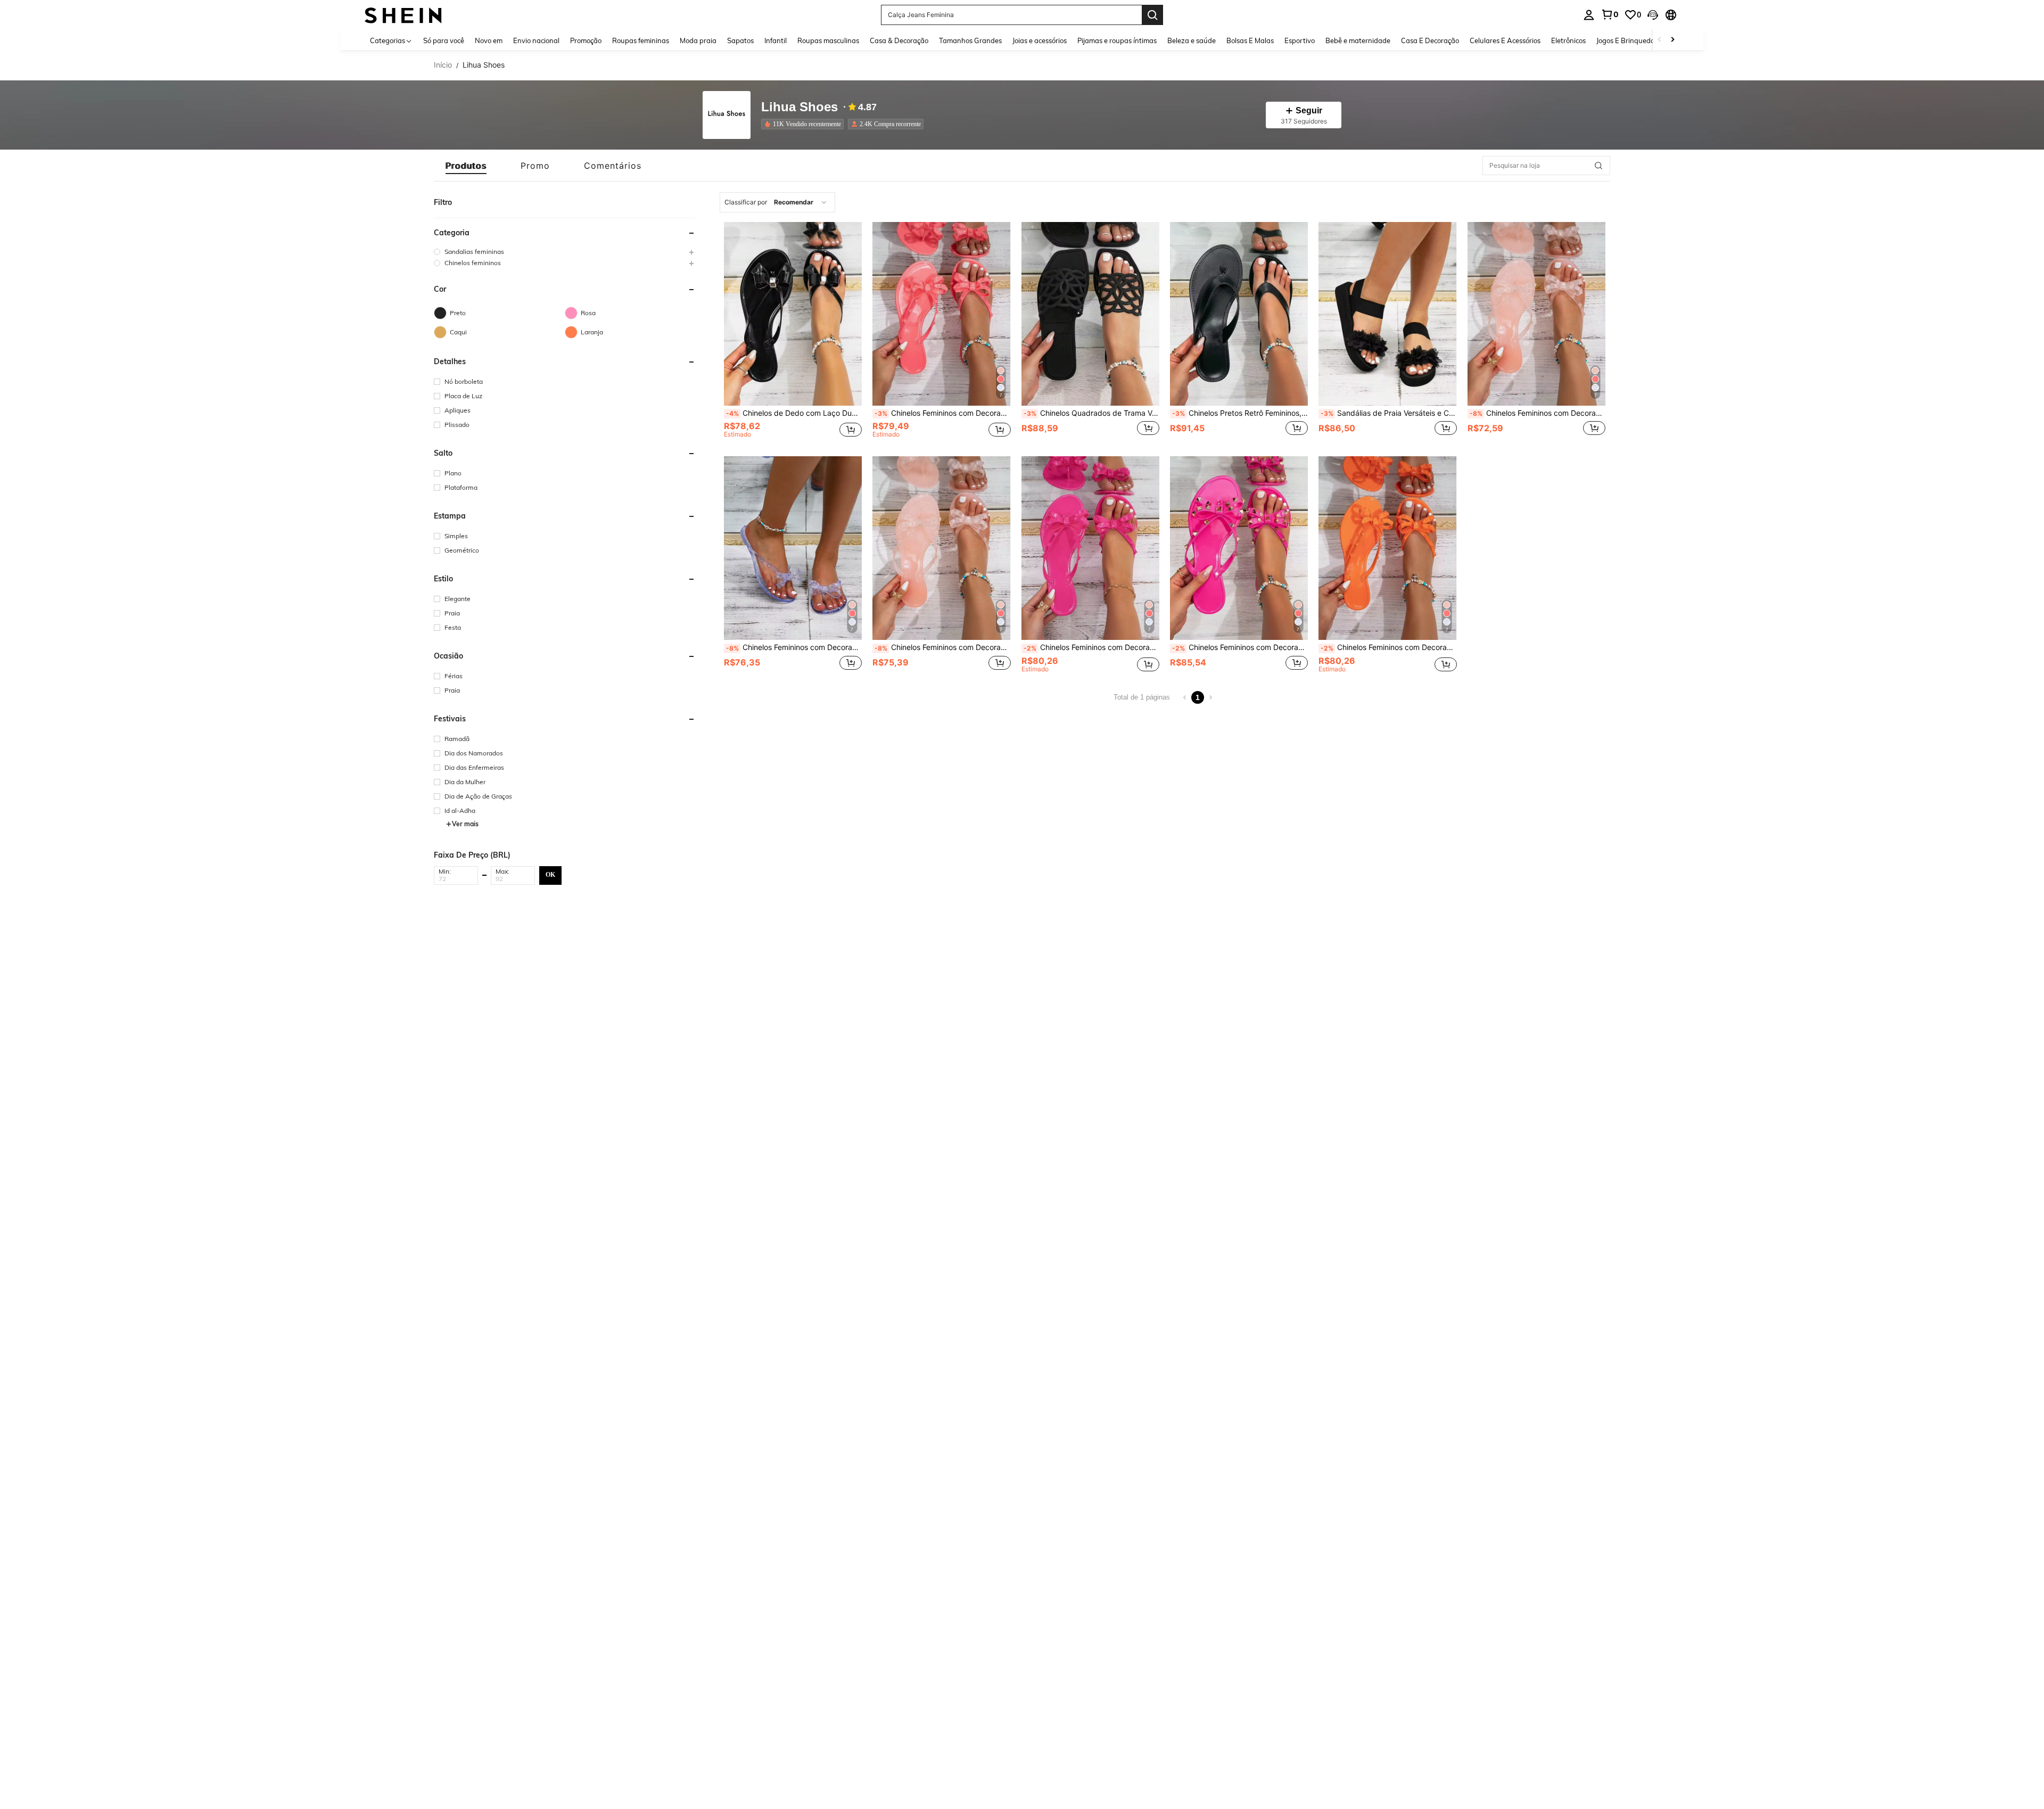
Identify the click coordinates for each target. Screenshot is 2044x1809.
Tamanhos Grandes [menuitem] (970, 40)
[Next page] (1210, 697)
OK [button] (550, 875)
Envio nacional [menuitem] (536, 40)
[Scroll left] (1660, 40)
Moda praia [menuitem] (698, 40)
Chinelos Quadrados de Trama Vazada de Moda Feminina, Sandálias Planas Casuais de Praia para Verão (1091, 413)
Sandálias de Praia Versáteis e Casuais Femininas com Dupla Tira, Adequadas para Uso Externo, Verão (1388, 413)
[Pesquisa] (1152, 15)
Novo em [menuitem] (489, 40)
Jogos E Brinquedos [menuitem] (1627, 40)
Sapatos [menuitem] (740, 40)
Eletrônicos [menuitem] (1568, 40)
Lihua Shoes (800, 107)
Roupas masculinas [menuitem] (828, 40)
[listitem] (805, 124)
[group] (565, 252)
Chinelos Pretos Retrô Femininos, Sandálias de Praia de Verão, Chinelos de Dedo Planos (1240, 413)
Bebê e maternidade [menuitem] (1358, 40)
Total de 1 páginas (1142, 697)
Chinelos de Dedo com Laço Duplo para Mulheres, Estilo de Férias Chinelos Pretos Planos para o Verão (794, 413)
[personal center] (1589, 15)
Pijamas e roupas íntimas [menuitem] (1117, 40)
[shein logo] (403, 15)
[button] (1653, 15)
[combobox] (777, 202)
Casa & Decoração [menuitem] (899, 40)
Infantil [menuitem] (776, 40)
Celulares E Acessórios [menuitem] (1505, 40)
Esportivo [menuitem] (1300, 40)
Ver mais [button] (465, 824)
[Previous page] (1185, 697)
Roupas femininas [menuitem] (641, 40)
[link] (1610, 14)
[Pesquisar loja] (1598, 166)
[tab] (466, 166)
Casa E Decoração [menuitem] (1430, 40)
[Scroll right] (1672, 40)
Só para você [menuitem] (444, 40)
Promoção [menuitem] (586, 40)
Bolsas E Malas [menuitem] (1250, 40)
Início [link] (443, 65)
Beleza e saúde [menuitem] (1192, 40)
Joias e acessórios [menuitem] (1040, 40)
